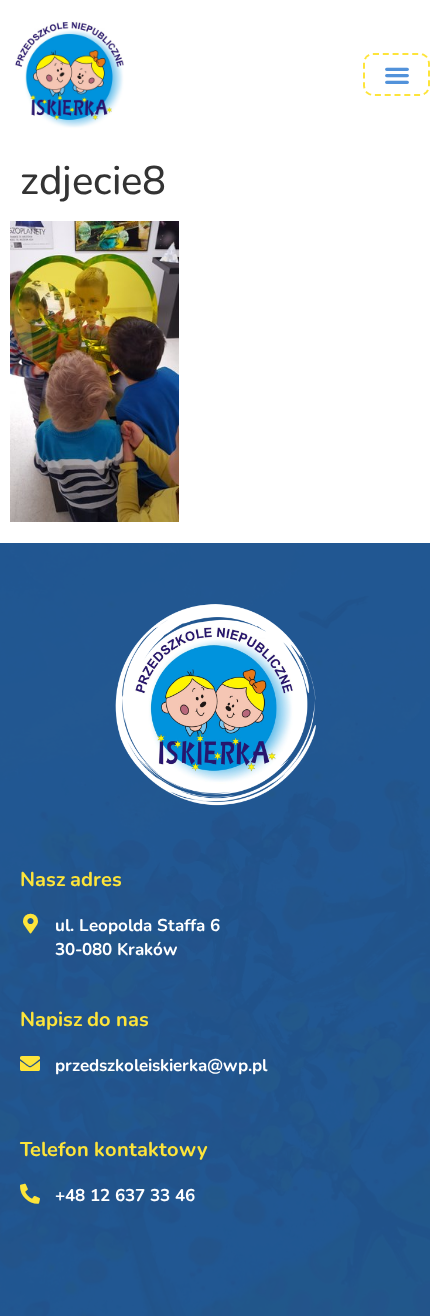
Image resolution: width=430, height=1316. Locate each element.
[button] (396, 74)
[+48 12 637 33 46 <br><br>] (30, 1194)
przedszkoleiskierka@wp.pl (161, 1065)
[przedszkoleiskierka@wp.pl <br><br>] (30, 1064)
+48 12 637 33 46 (125, 1195)
